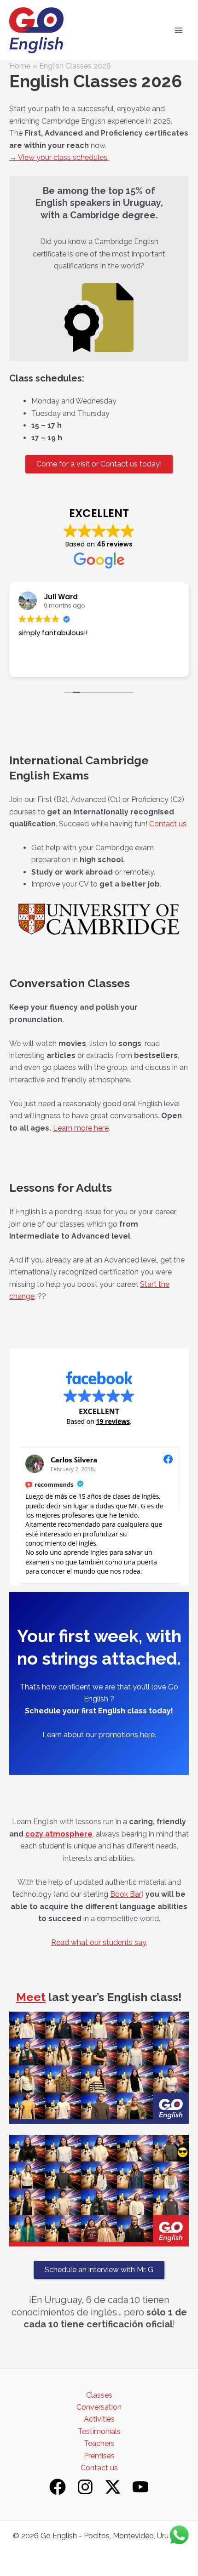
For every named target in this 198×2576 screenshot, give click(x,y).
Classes (99, 2395)
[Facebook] (58, 2487)
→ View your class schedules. (59, 157)
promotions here (127, 1735)
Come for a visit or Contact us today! (99, 464)
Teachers (99, 2443)
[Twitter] (113, 2487)
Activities (99, 2419)
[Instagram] (85, 2487)
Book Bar (126, 1894)
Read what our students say (99, 1942)
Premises (99, 2456)
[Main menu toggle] (179, 30)
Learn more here (81, 1128)
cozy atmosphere (59, 1834)
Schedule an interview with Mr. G (99, 2270)
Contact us (168, 824)
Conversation (99, 2407)
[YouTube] (140, 2487)
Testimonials (99, 2431)
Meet (31, 1997)
